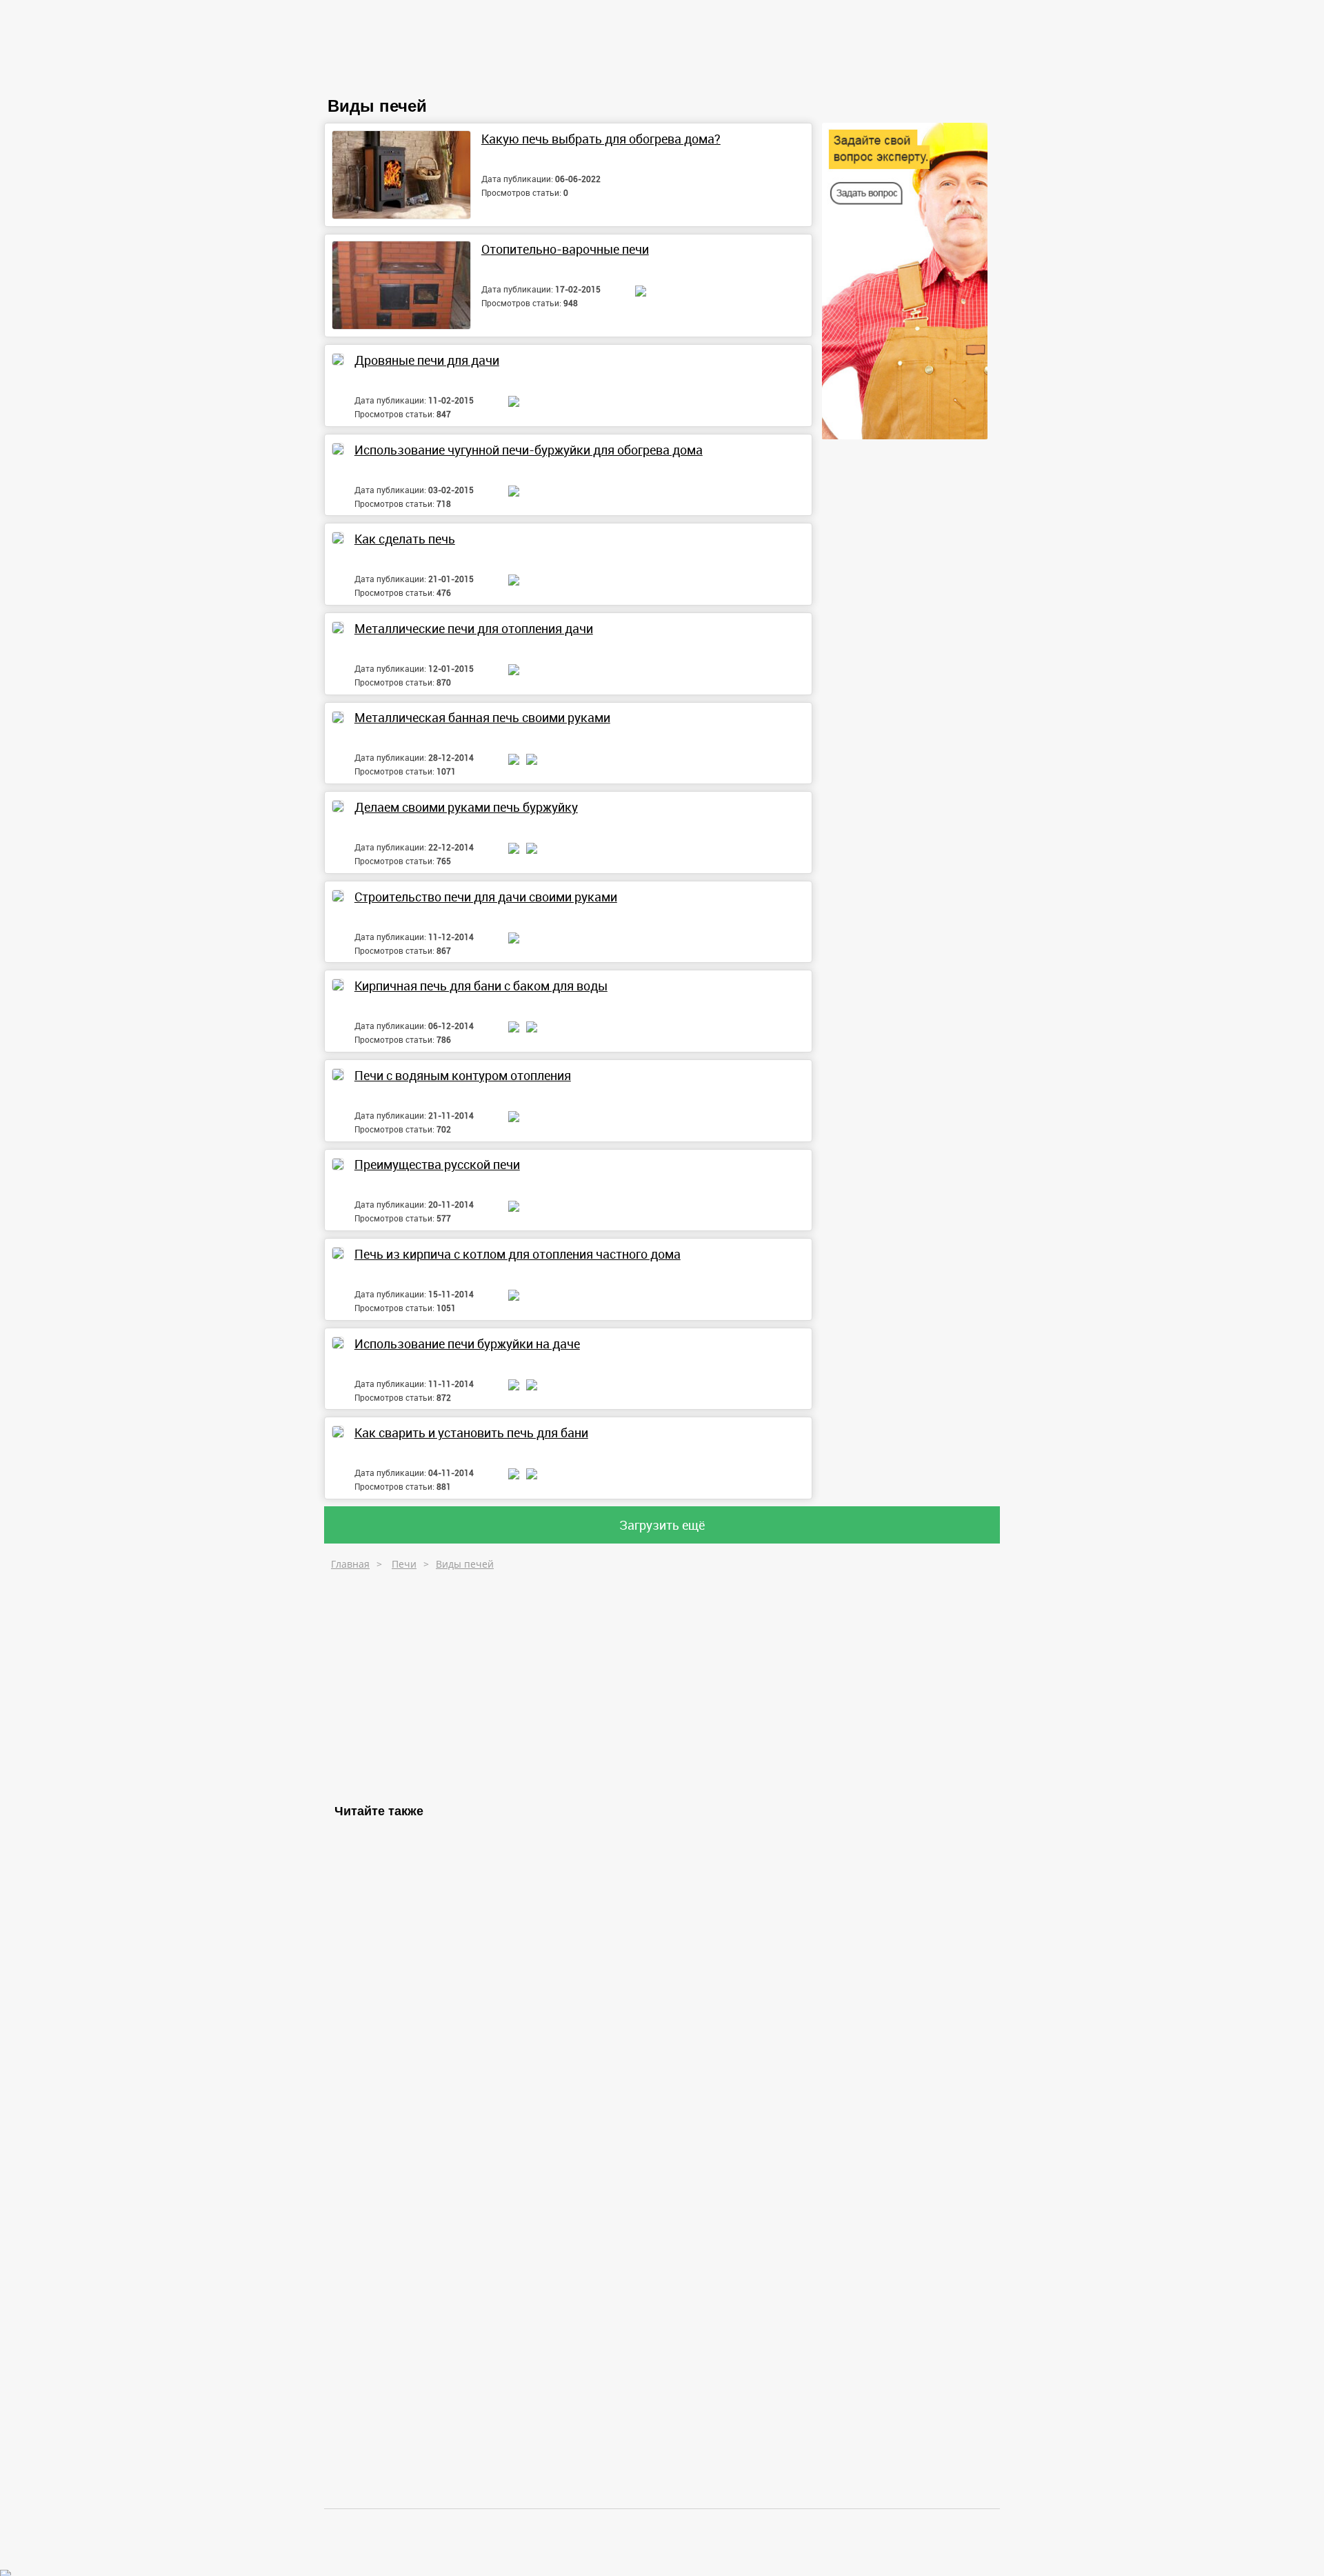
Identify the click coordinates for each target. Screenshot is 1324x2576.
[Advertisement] (433, 1684)
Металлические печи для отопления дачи (474, 628)
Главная (350, 1564)
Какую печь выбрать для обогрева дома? (601, 139)
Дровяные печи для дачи (427, 360)
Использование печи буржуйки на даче (467, 1344)
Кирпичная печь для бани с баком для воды (481, 986)
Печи (404, 1564)
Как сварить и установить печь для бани (471, 1432)
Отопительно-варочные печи (565, 249)
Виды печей (465, 1564)
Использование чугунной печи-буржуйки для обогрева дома (529, 450)
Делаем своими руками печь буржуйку (466, 807)
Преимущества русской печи (437, 1164)
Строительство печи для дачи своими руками (486, 897)
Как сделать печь (405, 539)
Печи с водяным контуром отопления (463, 1075)
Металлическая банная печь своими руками (482, 717)
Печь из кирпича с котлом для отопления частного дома (518, 1254)
